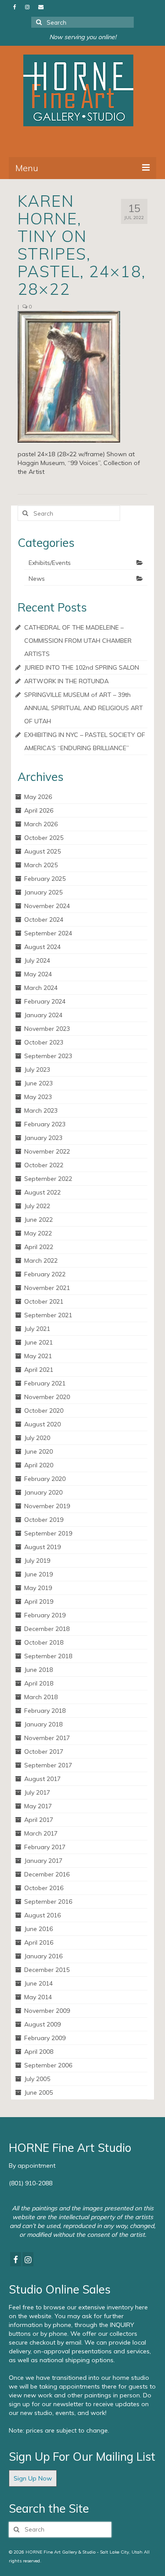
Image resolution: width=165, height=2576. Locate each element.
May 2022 (38, 1233)
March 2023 (41, 1110)
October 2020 (44, 1411)
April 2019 (39, 1601)
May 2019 (38, 1588)
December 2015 (47, 1970)
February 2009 (45, 2038)
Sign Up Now (33, 2478)
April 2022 (39, 1247)
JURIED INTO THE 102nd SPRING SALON (82, 667)
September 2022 (48, 1179)
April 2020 (39, 1465)
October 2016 (44, 1888)
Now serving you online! (83, 37)
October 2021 (44, 1301)
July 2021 (37, 1329)
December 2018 (47, 1629)
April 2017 (39, 1820)
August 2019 (42, 1547)
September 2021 (48, 1315)
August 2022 (42, 1192)
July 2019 (37, 1561)
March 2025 (41, 865)
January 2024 (43, 1015)
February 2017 (45, 1847)
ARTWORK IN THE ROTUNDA (66, 681)
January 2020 (43, 1492)
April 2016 (39, 1942)
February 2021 (45, 1383)
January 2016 (43, 1956)
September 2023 (48, 1056)
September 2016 (48, 1902)
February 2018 (45, 1711)
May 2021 (38, 1356)
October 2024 (44, 920)
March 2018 (41, 1697)
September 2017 (48, 1765)
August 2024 (42, 947)
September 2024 (48, 933)
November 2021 (47, 1288)
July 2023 (37, 1070)
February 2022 (45, 1274)
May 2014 (38, 1997)
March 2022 (41, 1261)
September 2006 (48, 2065)
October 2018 (44, 1642)
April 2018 (39, 1683)
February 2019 (45, 1615)
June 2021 (38, 1342)
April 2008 (39, 2052)
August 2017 (42, 1779)
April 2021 (39, 1370)
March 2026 (41, 824)
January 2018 (43, 1724)
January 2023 (43, 1138)
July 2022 (37, 1206)
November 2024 (47, 906)
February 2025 (45, 879)
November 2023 (47, 1029)
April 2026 (39, 810)
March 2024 (41, 988)
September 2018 (48, 1656)
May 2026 (38, 797)
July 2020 (37, 1438)
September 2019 (48, 1533)
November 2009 (47, 2011)
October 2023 (44, 1042)
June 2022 (38, 1220)
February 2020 (45, 1479)
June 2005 (38, 2092)
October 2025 (44, 838)
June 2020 (38, 1451)
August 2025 (42, 851)
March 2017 (41, 1833)
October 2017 (44, 1752)
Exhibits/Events (50, 563)
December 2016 (47, 1874)
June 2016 (38, 1929)
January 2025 (43, 892)
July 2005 (37, 2079)
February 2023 (45, 1124)
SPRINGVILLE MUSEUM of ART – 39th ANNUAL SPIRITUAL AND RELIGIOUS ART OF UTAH (84, 708)
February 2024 (45, 1001)
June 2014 (38, 1983)
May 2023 (38, 1097)
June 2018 (38, 1670)
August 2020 (42, 1424)
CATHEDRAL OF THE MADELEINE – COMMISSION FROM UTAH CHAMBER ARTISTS (78, 641)
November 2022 (47, 1151)
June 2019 (38, 1574)
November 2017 (47, 1738)
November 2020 (47, 1397)
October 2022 (44, 1165)
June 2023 (38, 1083)
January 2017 (43, 1861)
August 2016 (42, 1915)
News (37, 579)
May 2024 (38, 974)
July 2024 (37, 960)
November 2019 (47, 1506)
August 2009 (42, 2024)
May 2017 (38, 1806)
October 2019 (44, 1520)
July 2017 (37, 1792)
